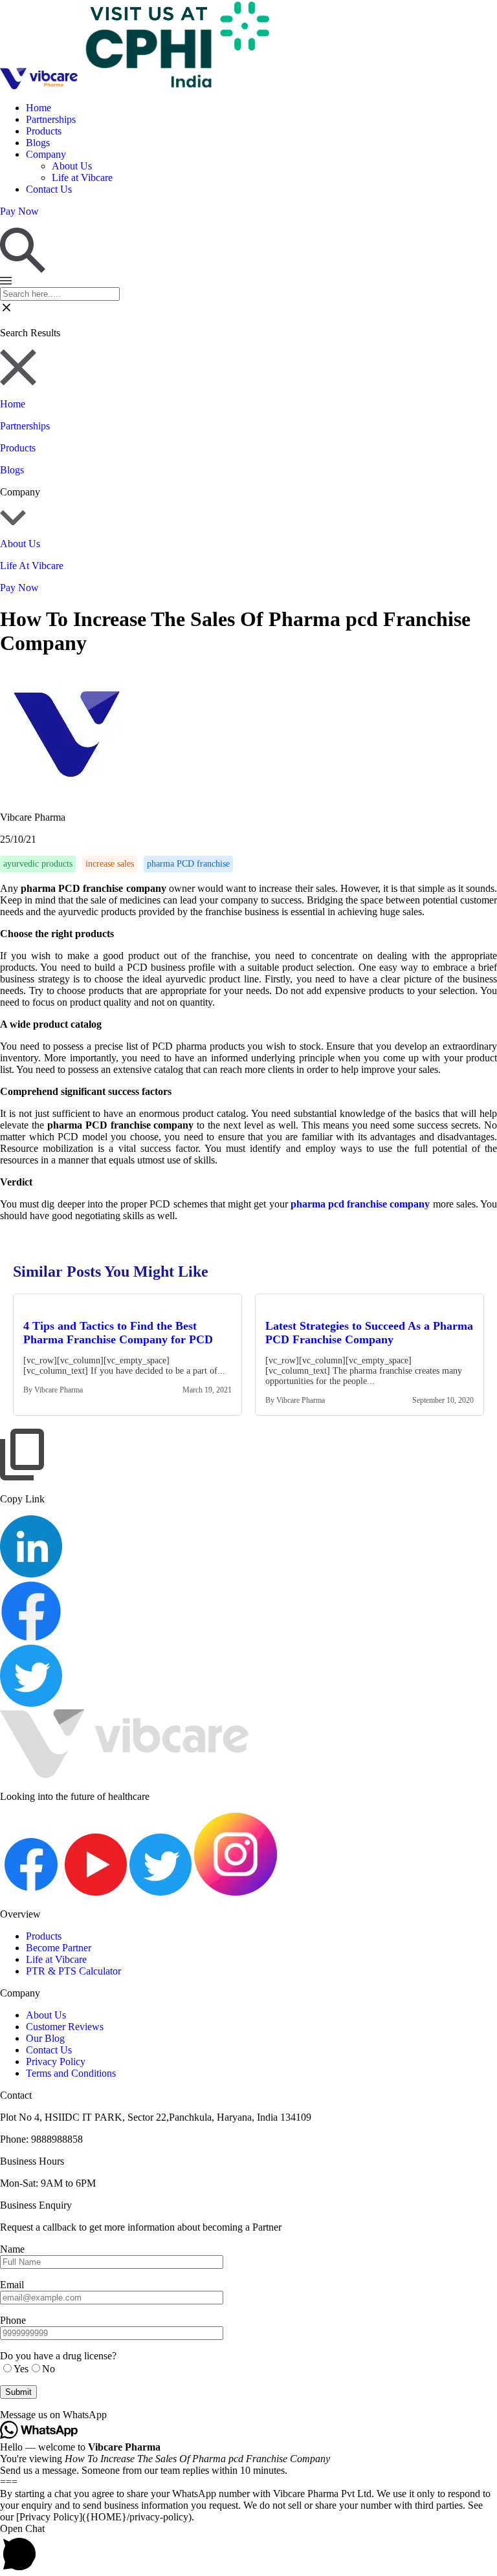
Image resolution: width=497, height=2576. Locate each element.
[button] (248, 2415)
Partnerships (51, 119)
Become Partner (59, 1948)
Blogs (38, 143)
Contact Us (49, 189)
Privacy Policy (56, 2062)
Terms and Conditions (71, 2073)
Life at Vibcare (82, 178)
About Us (72, 166)
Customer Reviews (65, 2027)
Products (44, 131)
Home (39, 108)
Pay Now (19, 588)
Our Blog (45, 2038)
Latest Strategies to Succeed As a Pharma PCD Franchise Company (369, 1333)
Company (46, 154)
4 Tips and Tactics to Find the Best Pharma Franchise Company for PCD (118, 1333)
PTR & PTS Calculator (73, 1971)
